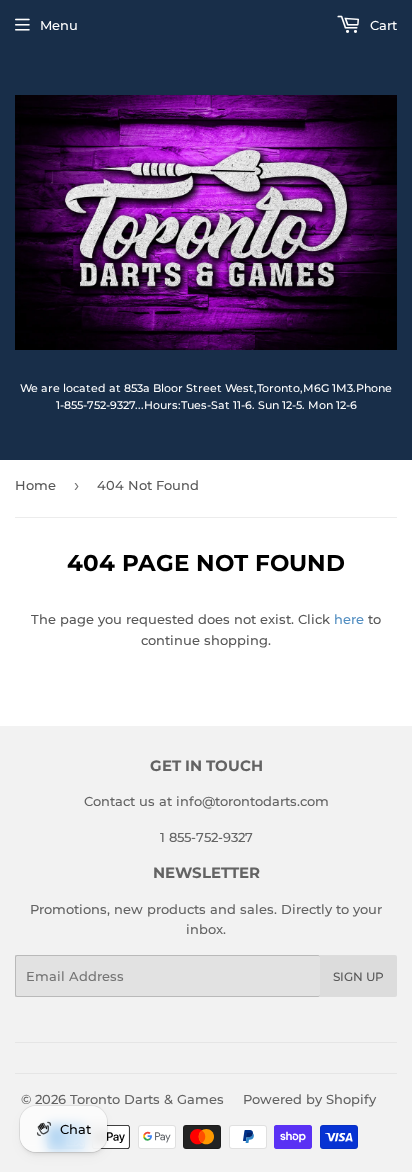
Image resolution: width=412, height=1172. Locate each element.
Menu (59, 25)
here (349, 619)
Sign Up (358, 976)
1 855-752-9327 (206, 837)
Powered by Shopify (309, 1099)
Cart (381, 25)
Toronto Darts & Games (147, 1099)
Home (35, 485)
